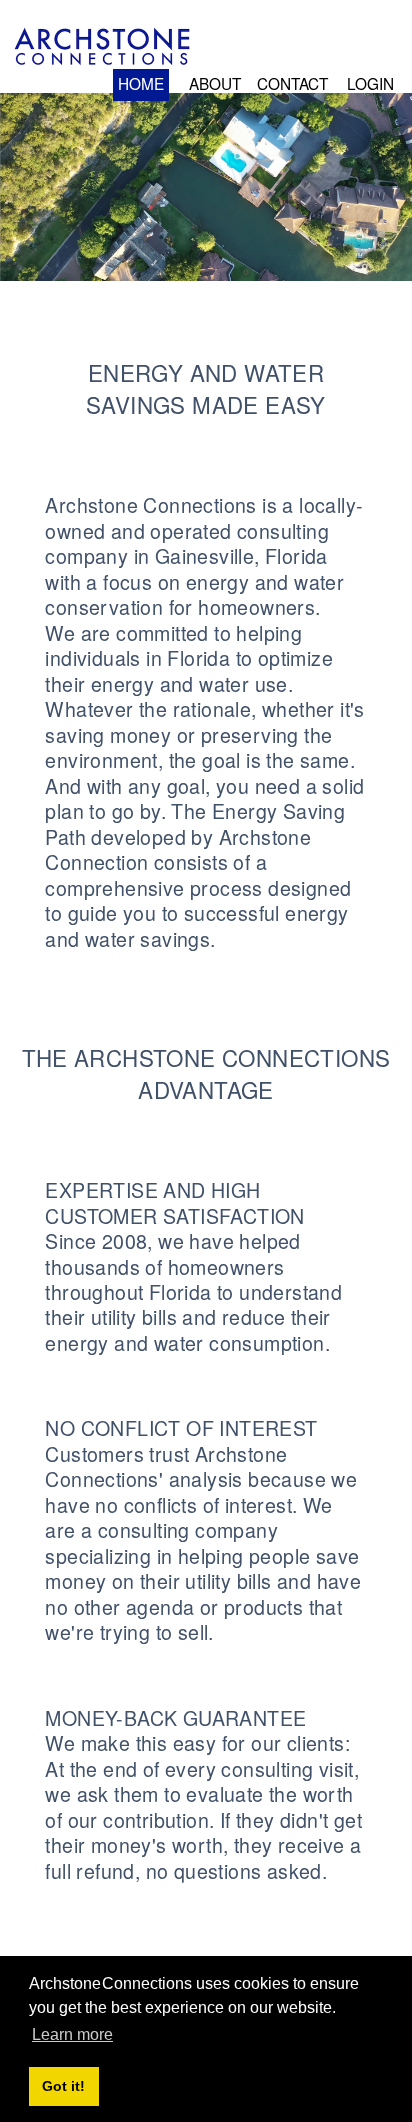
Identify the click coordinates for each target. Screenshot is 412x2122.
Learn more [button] (72, 2034)
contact (292, 83)
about (215, 83)
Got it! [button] (63, 2086)
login (370, 83)
